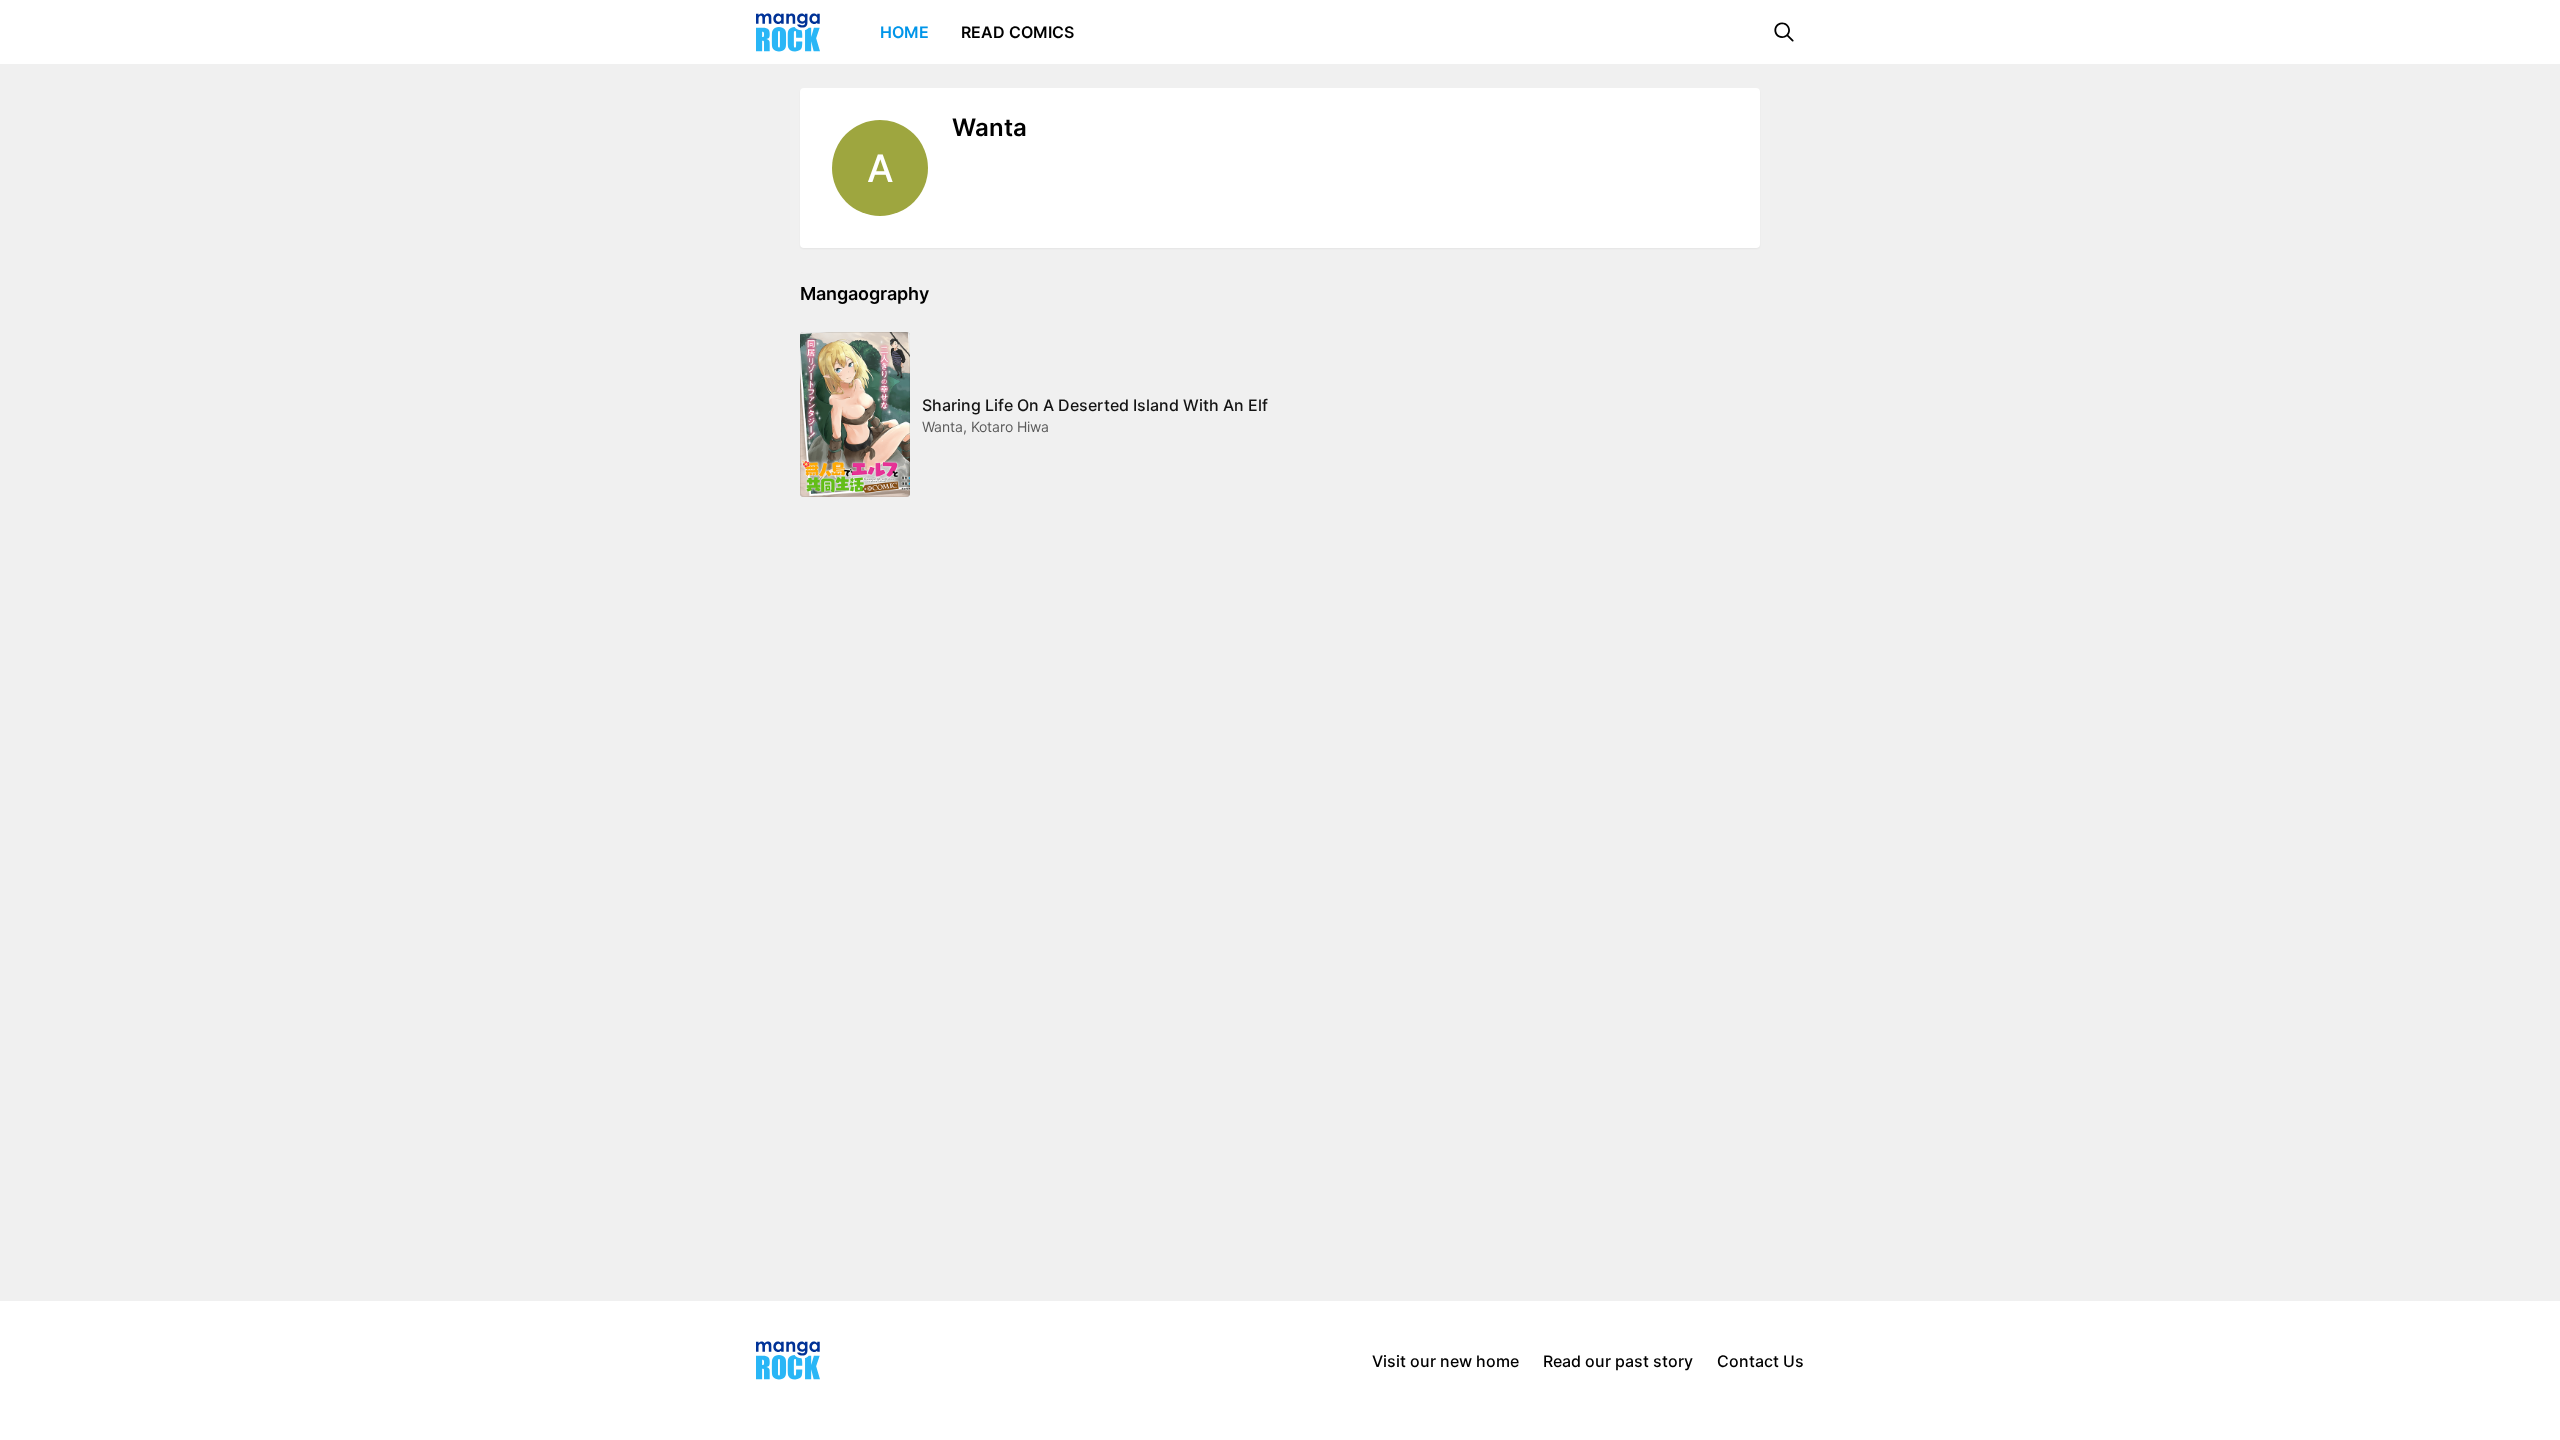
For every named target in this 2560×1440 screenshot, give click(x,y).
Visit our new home (1445, 1361)
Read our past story (1618, 1361)
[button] (1784, 32)
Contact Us (1760, 1361)
